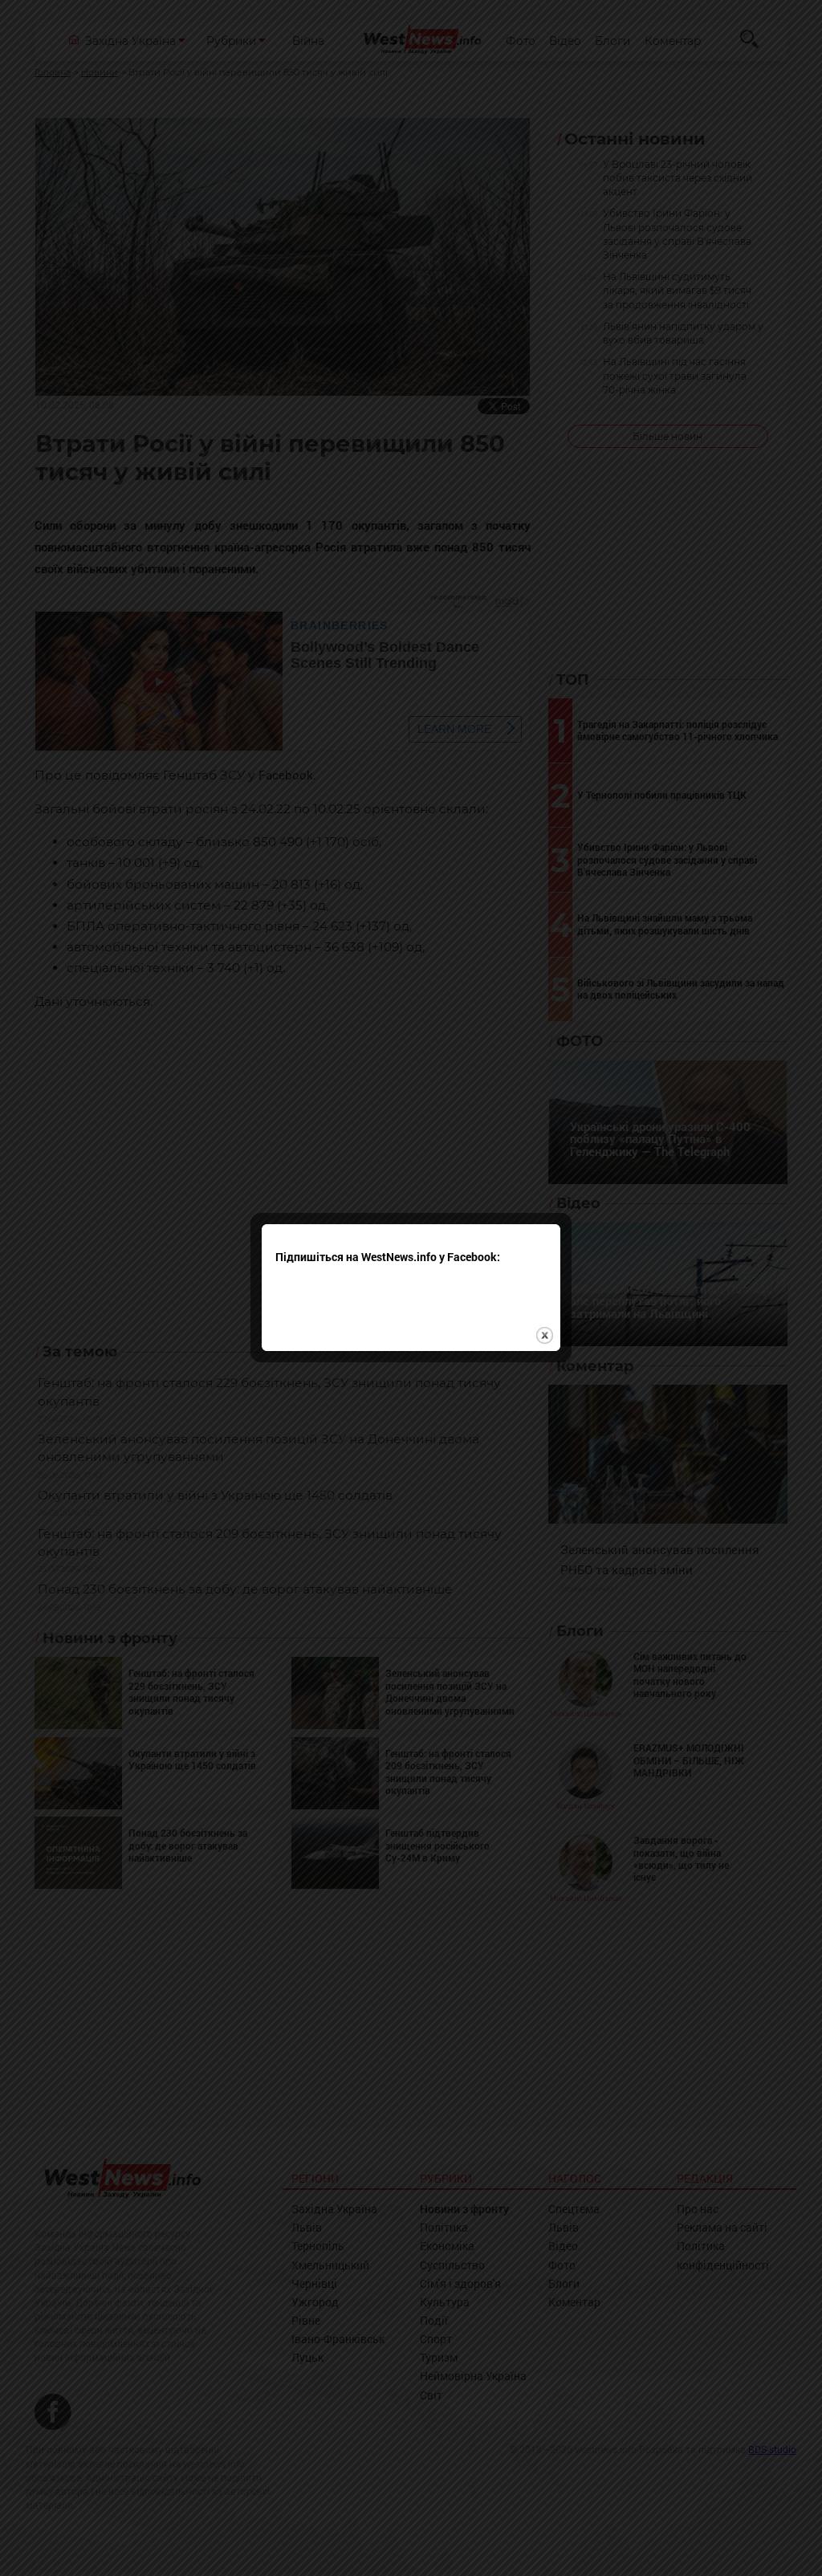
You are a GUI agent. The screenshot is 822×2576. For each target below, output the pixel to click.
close (545, 1335)
